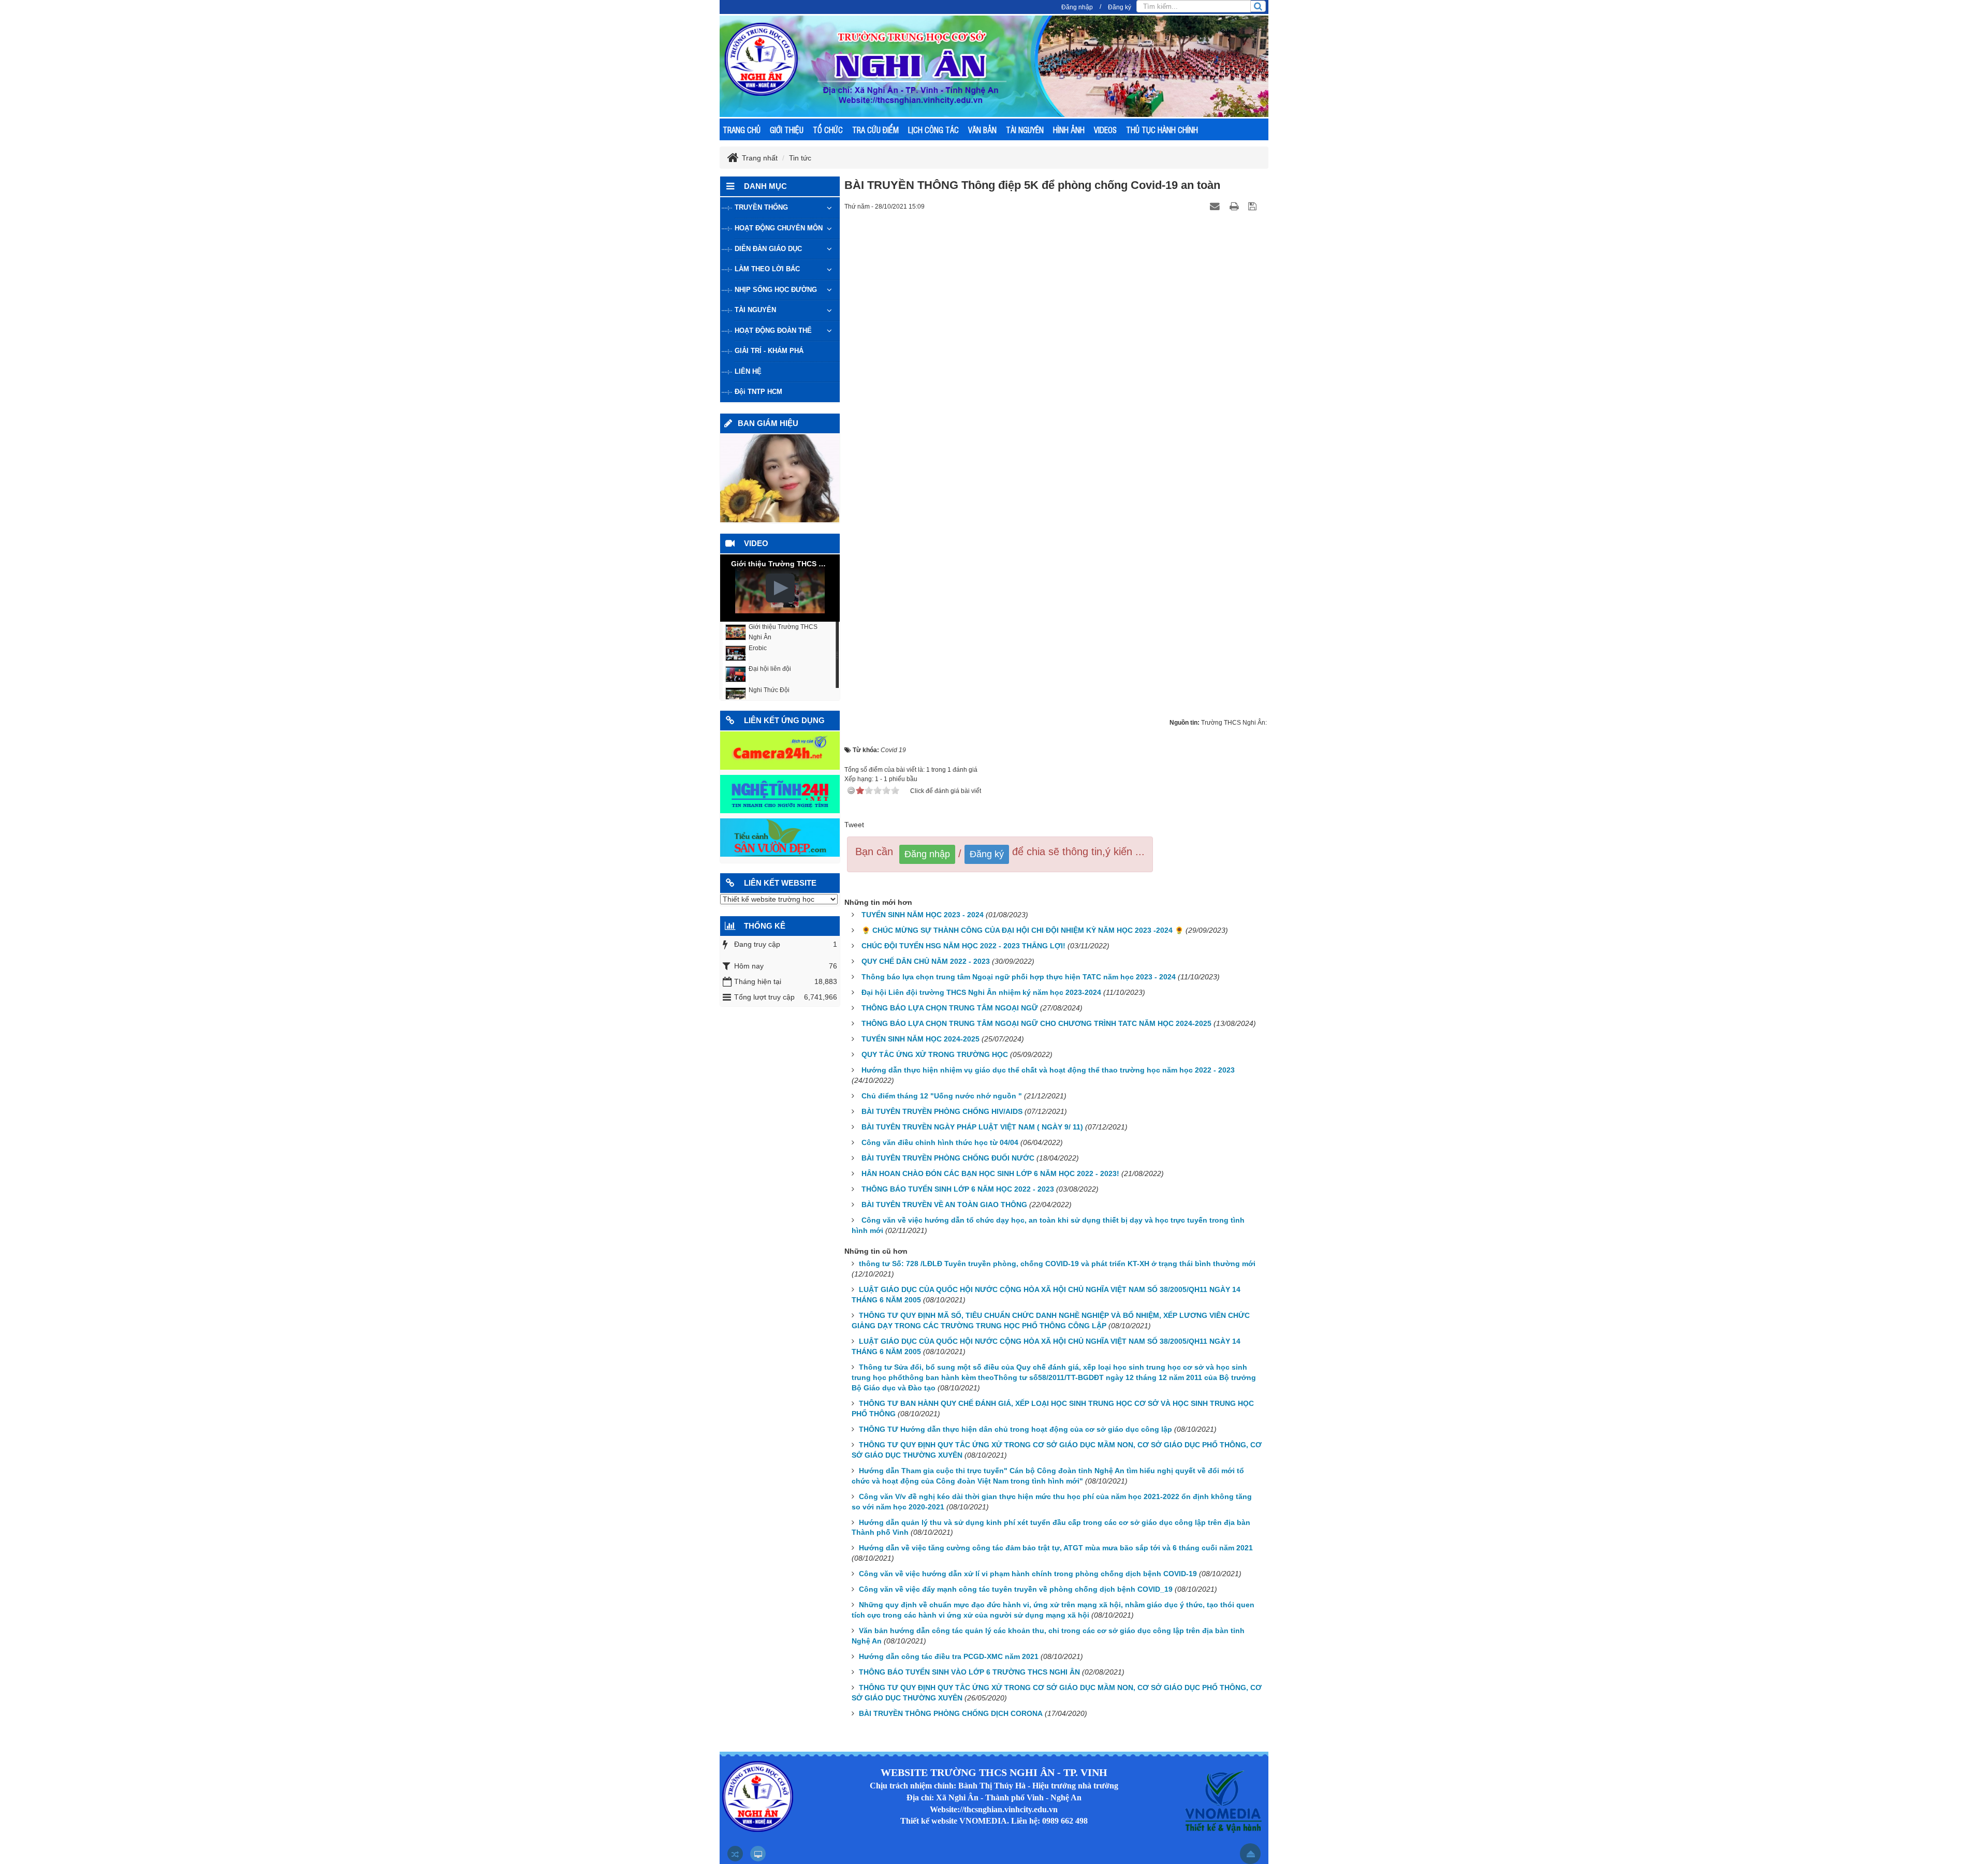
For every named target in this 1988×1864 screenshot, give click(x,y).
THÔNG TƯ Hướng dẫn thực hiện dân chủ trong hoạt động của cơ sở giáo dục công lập (1015, 1429)
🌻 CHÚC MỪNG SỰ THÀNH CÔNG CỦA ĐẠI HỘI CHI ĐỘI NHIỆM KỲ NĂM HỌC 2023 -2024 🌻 (1022, 930)
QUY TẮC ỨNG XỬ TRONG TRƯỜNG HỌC (935, 1054)
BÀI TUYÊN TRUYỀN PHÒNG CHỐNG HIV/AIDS (942, 1111)
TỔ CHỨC (828, 130)
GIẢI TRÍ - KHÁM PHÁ (769, 351)
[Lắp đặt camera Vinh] (780, 750)
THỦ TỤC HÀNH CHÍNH (1162, 130)
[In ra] (1235, 206)
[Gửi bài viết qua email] (1216, 206)
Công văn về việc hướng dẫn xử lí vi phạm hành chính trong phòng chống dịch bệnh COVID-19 (1028, 1574)
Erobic (758, 648)
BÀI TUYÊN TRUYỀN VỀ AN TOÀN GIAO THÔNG (944, 1205)
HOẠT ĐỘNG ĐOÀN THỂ (773, 331)
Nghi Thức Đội (769, 690)
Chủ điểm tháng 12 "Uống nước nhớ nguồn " (942, 1096)
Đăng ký (1120, 7)
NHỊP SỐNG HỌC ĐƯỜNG (776, 290)
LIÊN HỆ (748, 371)
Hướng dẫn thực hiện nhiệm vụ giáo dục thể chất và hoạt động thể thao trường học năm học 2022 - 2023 (1048, 1070)
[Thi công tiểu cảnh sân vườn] (780, 837)
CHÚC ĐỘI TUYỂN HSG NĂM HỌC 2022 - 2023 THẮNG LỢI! (963, 946)
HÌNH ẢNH (1069, 130)
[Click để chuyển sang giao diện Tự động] (735, 1854)
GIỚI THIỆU (787, 130)
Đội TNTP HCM (758, 392)
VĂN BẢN (982, 130)
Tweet (854, 825)
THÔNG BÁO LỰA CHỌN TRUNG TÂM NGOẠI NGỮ (950, 1008)
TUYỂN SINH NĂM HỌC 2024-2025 (920, 1039)
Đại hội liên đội (770, 669)
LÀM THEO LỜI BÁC (767, 269)
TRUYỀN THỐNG (761, 207)
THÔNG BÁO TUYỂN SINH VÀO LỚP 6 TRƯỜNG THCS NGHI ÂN (969, 1672)
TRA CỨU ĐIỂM (875, 130)
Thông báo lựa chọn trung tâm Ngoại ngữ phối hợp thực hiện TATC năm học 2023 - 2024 (1019, 977)
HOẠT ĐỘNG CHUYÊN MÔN (779, 228)
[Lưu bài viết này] (1254, 206)
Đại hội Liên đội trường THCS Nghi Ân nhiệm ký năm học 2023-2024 (981, 992)
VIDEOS (1105, 130)
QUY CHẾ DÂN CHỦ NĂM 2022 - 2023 (926, 961)
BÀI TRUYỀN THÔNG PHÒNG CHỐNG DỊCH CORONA (951, 1713)
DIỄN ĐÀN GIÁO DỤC (768, 249)
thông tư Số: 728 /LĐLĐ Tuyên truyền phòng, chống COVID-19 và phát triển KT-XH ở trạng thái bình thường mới (1057, 1264)
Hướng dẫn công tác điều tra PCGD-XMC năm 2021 (949, 1656)
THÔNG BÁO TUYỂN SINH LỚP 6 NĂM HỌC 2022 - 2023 (958, 1189)
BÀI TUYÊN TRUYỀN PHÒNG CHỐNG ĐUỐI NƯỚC (948, 1158)
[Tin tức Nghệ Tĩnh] (780, 794)
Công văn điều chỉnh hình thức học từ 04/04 (940, 1142)
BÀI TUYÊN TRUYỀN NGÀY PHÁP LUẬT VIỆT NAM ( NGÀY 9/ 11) (972, 1127)
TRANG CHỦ (742, 130)
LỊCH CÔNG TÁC (933, 130)
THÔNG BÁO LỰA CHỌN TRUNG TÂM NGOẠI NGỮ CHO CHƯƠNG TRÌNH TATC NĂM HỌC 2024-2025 (1036, 1023)
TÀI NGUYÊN (1025, 130)
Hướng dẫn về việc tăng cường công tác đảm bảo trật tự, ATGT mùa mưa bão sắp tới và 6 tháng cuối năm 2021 (1056, 1548)
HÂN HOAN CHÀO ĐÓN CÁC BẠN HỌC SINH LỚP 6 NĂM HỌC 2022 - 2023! (990, 1173)
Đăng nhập (1077, 7)
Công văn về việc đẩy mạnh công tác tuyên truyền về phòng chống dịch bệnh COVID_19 (1016, 1589)
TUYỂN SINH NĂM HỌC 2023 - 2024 (923, 915)
